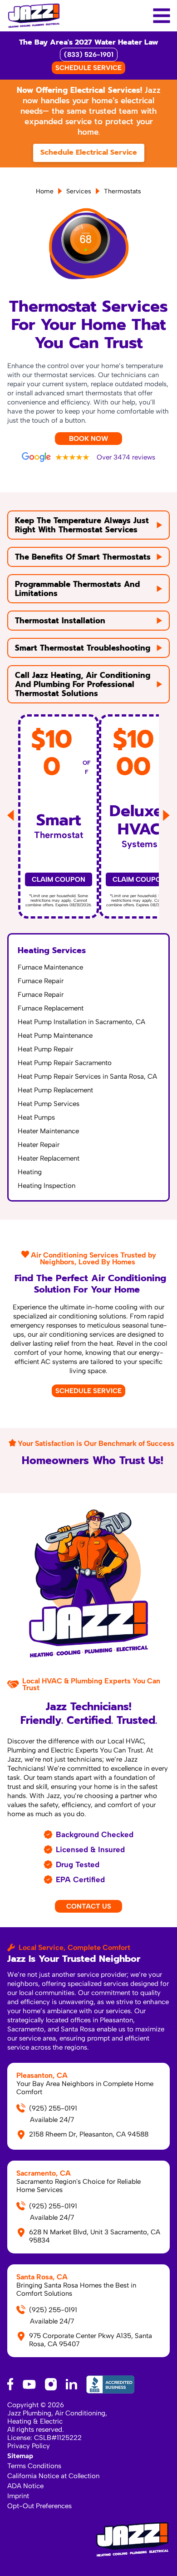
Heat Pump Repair (45, 1049)
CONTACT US (89, 1906)
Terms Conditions (34, 2466)
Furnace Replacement (51, 1008)
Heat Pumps (36, 1117)
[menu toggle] (161, 16)
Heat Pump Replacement (55, 1090)
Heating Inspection (47, 1186)
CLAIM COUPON (59, 879)
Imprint (18, 2496)
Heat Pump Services (49, 1104)
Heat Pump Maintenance (55, 1035)
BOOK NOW (88, 439)
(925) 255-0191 (53, 2108)
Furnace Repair (41, 981)
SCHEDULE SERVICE (88, 68)
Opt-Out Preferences (39, 2506)
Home (45, 191)
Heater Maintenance (48, 1131)
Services (79, 191)
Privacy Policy (29, 2446)
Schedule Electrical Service (89, 152)
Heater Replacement (49, 1158)
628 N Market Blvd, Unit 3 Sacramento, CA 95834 (95, 2236)
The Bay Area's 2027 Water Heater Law (89, 42)
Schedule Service (88, 1391)
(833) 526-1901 (89, 55)
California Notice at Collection (53, 2476)
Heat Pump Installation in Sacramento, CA (81, 1022)
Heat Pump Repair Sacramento (65, 1063)
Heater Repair (39, 1145)
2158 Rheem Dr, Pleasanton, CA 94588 (89, 2134)
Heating (30, 1172)
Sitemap (20, 2456)
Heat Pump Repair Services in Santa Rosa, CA (87, 1076)
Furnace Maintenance (50, 967)
